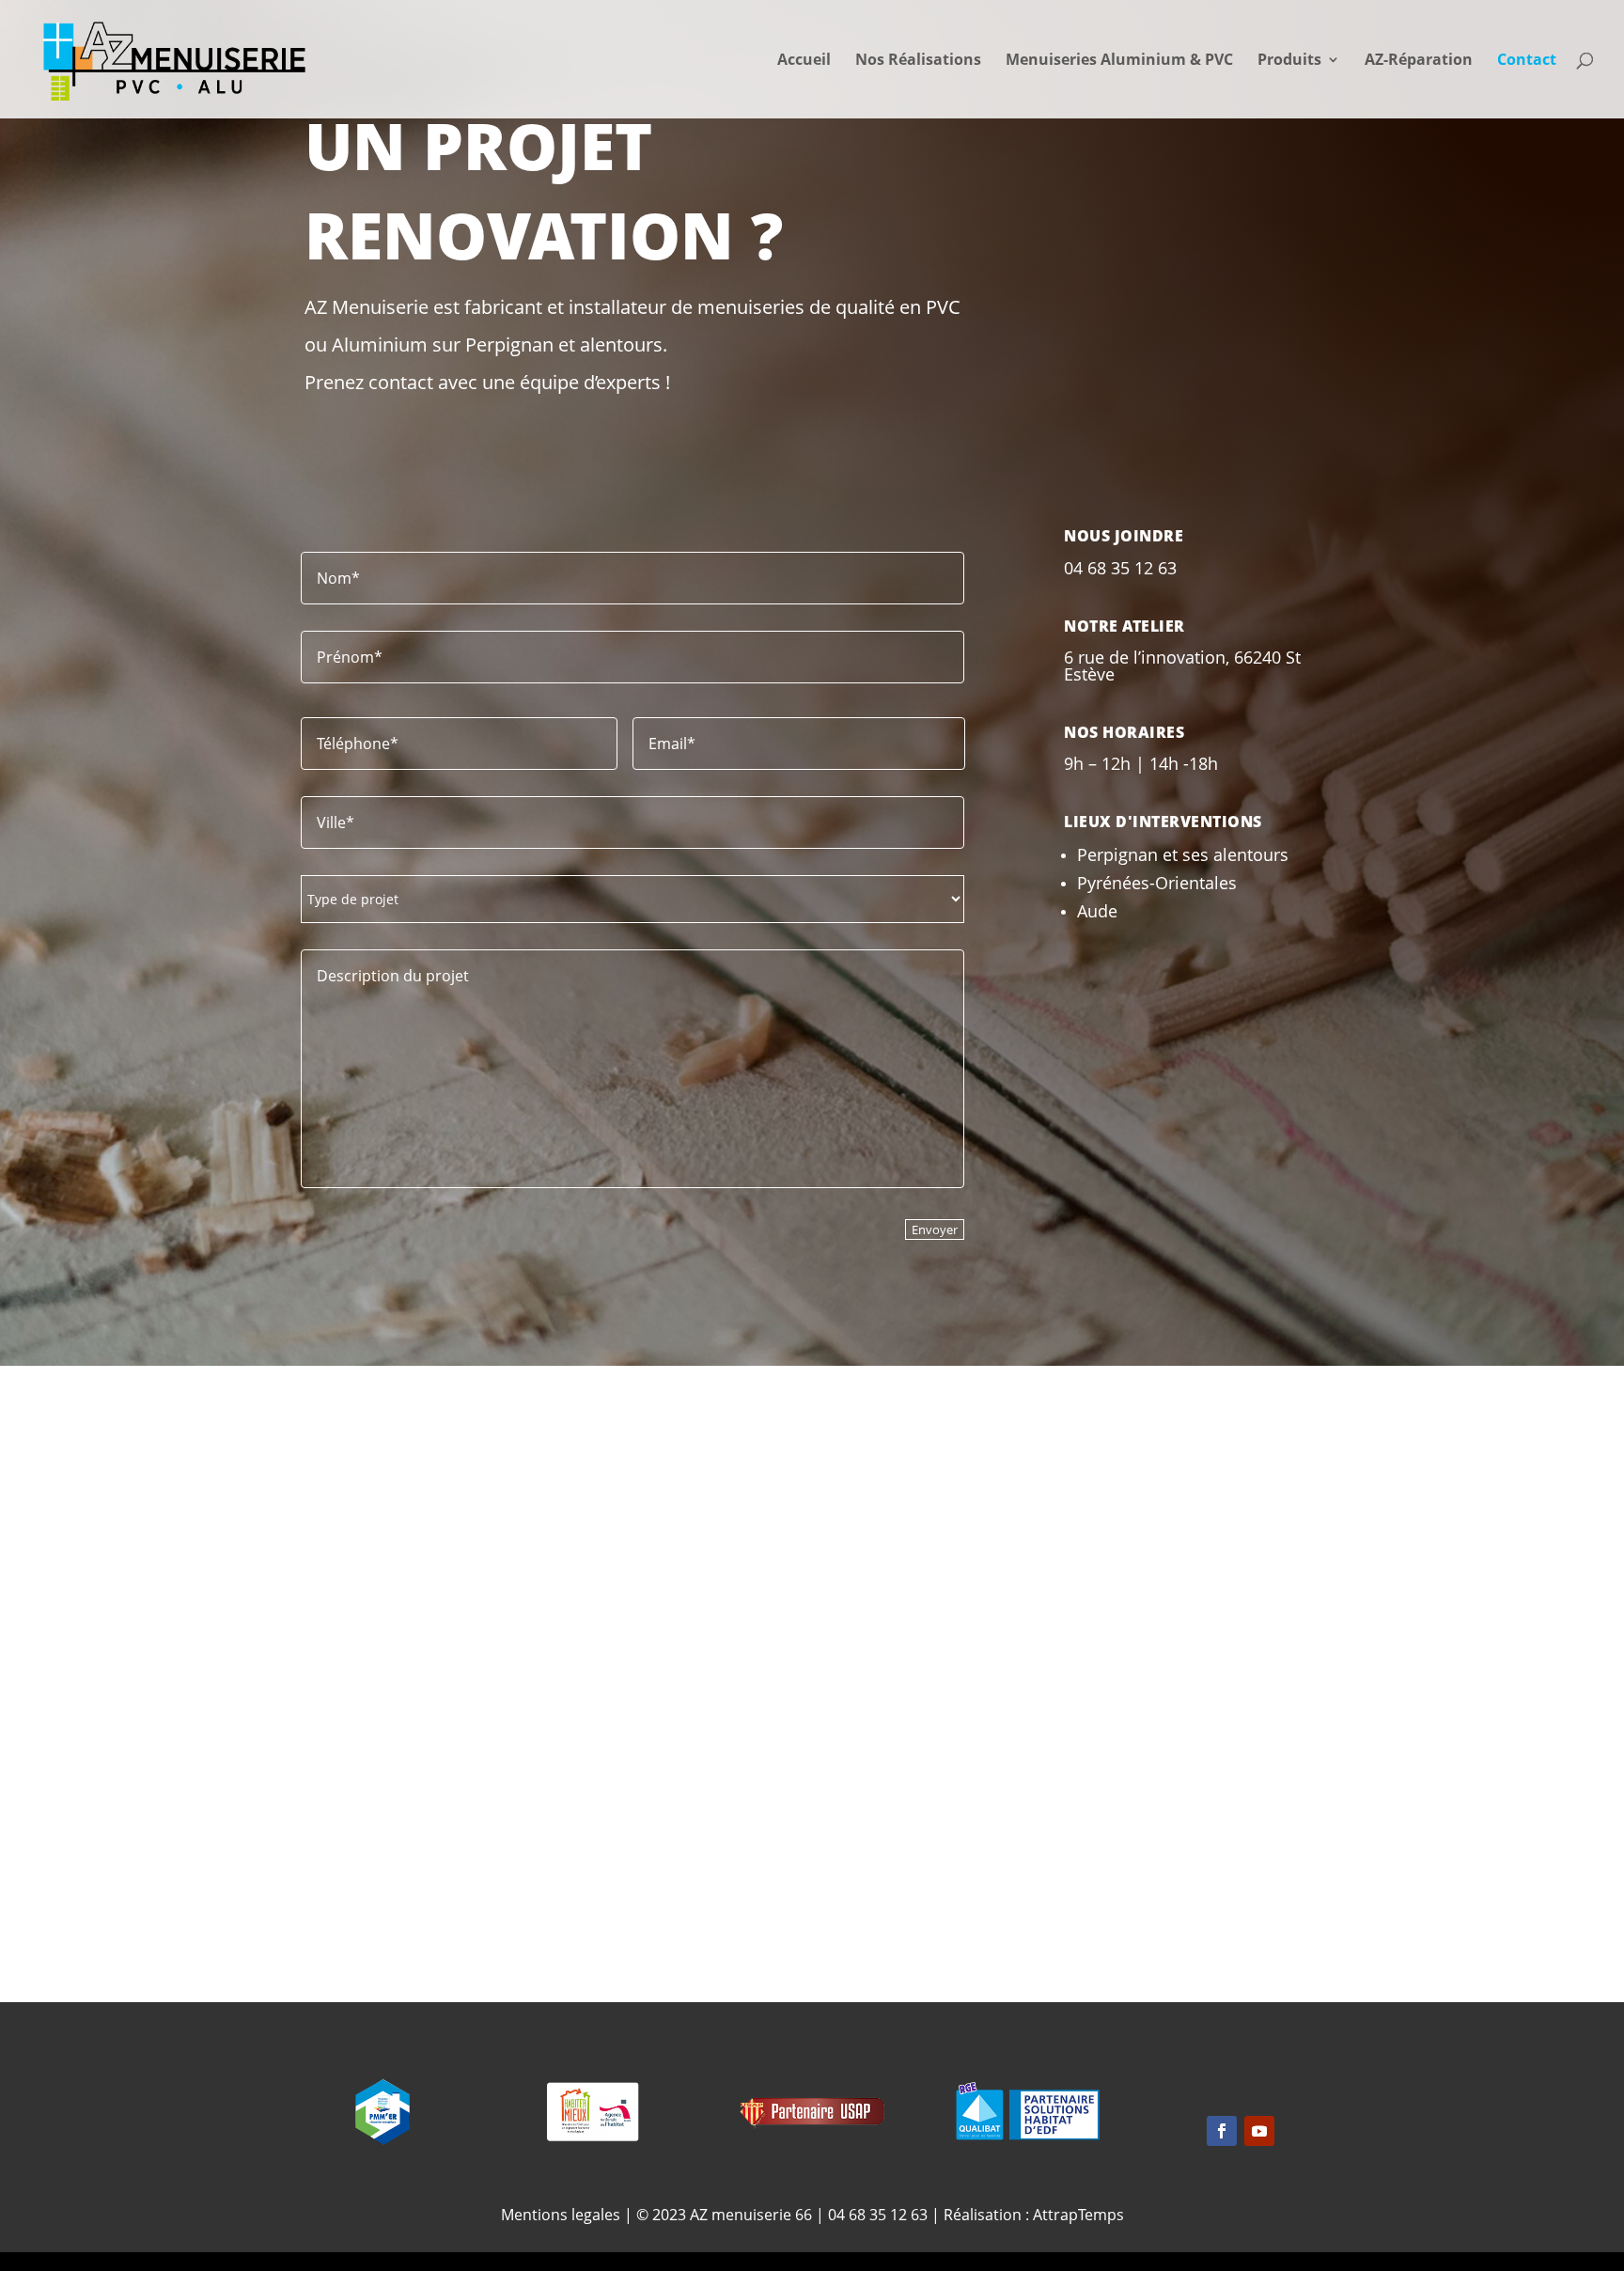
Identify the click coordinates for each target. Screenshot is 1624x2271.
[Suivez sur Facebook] (812, 1509)
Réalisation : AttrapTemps (1034, 2215)
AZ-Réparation (1419, 61)
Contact (1527, 61)
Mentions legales (561, 2215)
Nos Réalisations (918, 61)
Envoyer (935, 1229)
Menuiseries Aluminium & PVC (1119, 61)
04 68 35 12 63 (878, 2215)
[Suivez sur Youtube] (1259, 2131)
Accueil (804, 61)
